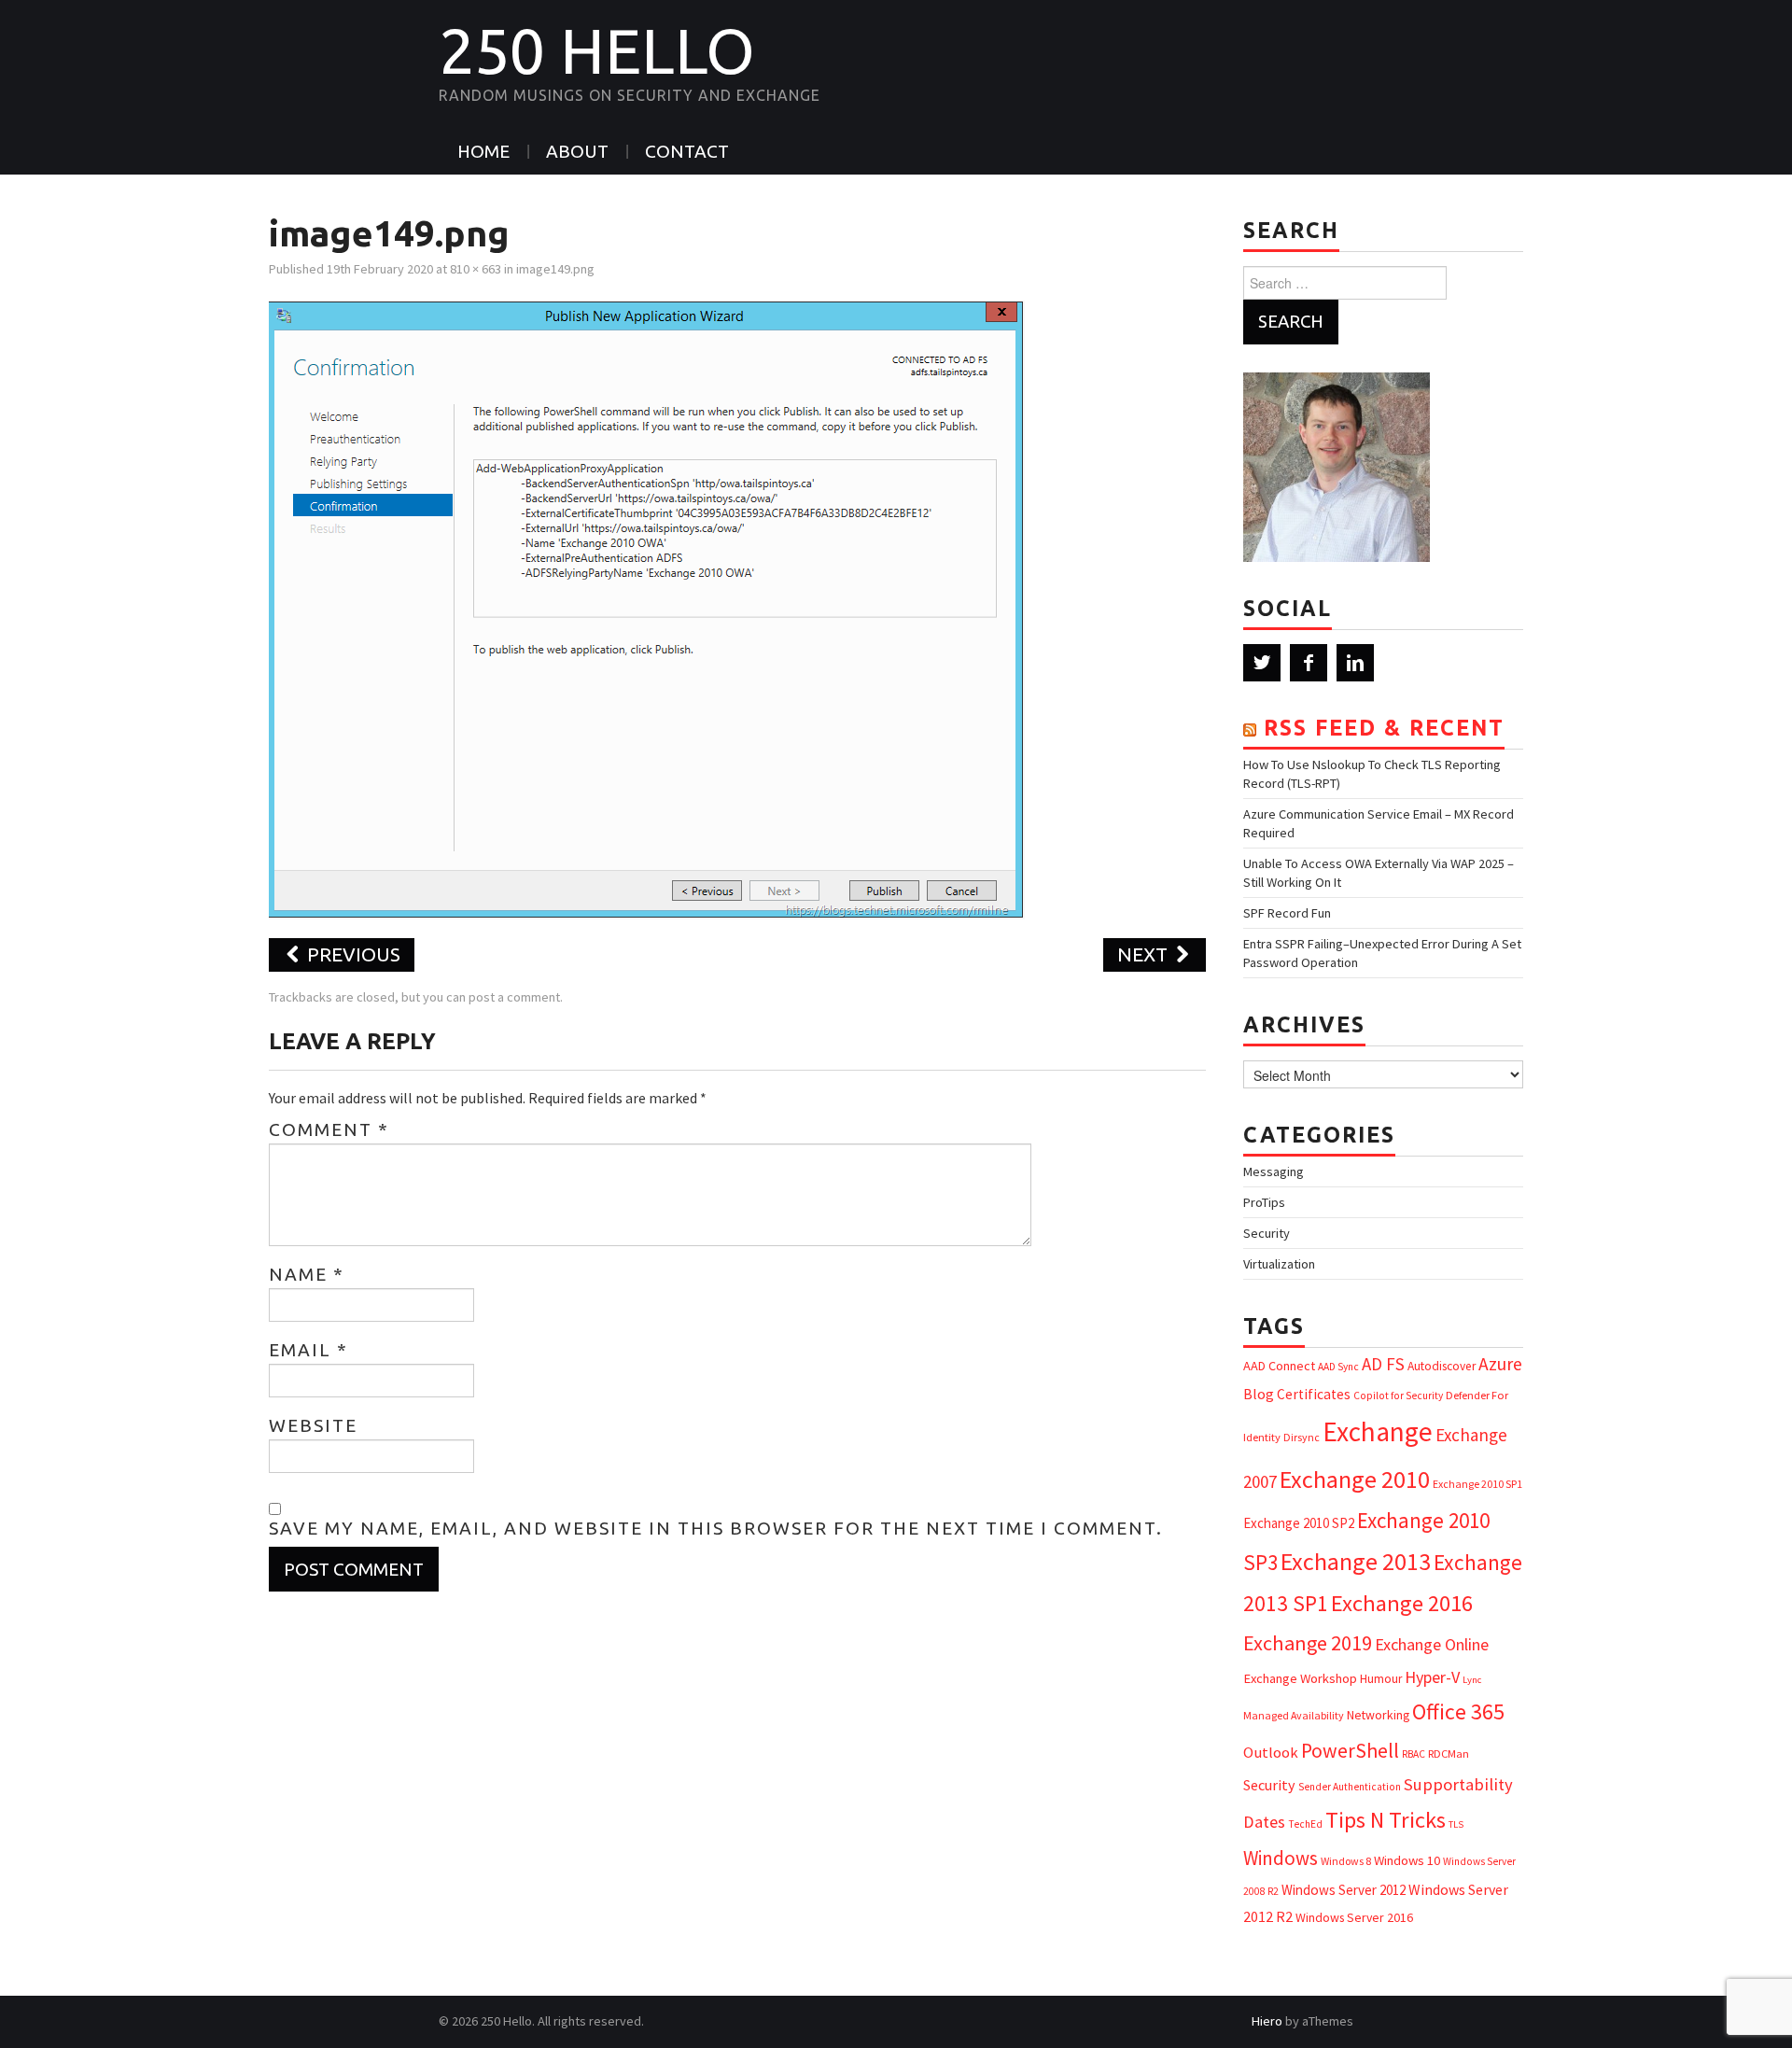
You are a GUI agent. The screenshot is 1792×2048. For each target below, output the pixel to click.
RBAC (1414, 1754)
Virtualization (1279, 1264)
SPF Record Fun (1287, 913)
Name (307, 1274)
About (577, 151)
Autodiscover (1442, 1366)
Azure (1500, 1364)
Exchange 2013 (1356, 1561)
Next (1145, 954)
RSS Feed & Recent (1384, 728)
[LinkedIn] (1355, 663)
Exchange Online (1432, 1644)
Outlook (1271, 1753)
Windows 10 (1407, 1860)
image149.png (555, 269)
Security (1267, 1233)
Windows (1281, 1858)
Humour (1381, 1679)
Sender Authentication (1350, 1787)
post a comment (514, 997)
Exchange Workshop (1300, 1678)
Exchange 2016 (1402, 1603)
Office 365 (1458, 1711)
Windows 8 (1346, 1861)
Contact (687, 151)
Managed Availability (1294, 1715)
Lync (1472, 1680)
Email (308, 1350)
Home (483, 151)
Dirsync (1302, 1437)
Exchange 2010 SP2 (1299, 1523)
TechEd (1305, 1824)
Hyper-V (1432, 1677)
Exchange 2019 (1308, 1643)
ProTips (1264, 1202)
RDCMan (1449, 1753)
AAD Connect (1279, 1366)
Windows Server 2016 (1354, 1917)
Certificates (1314, 1394)
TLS (1456, 1824)
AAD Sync (1338, 1367)
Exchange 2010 (1355, 1479)
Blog (1259, 1394)
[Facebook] (1309, 663)
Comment (329, 1129)
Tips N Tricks (1386, 1820)
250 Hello (597, 50)
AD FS (1383, 1364)
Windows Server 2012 (1344, 1890)
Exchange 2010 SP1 (1477, 1484)
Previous (351, 954)
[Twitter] (1262, 663)
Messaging (1274, 1171)
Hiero (1267, 2021)
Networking (1378, 1715)
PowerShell (1350, 1751)
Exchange (1378, 1431)
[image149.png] (647, 608)
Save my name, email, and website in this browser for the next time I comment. (716, 1528)
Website (313, 1425)
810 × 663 (476, 269)
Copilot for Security (1398, 1396)
